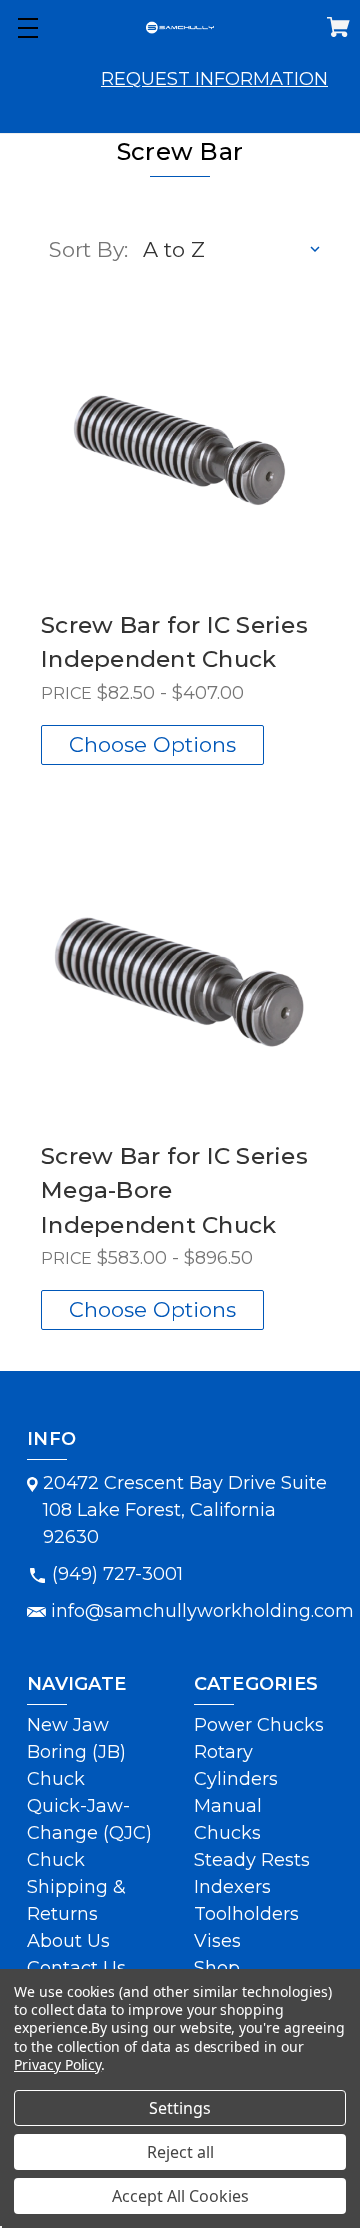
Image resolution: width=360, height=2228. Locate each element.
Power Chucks (259, 1725)
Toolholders (246, 1914)
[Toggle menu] (27, 27)
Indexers (232, 1887)
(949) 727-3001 (117, 1574)
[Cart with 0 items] (338, 31)
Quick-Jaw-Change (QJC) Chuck (89, 1833)
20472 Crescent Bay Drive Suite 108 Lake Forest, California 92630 (185, 1510)
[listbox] (233, 250)
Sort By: (88, 249)
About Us (68, 1941)
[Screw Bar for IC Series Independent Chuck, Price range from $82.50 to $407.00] (180, 445)
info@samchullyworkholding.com (202, 1611)
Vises (217, 1941)
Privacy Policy (57, 2064)
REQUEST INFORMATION (214, 79)
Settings (180, 2108)
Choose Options (152, 744)
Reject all (180, 2152)
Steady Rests (252, 1860)
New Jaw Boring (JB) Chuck (76, 1752)
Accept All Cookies (180, 2196)
